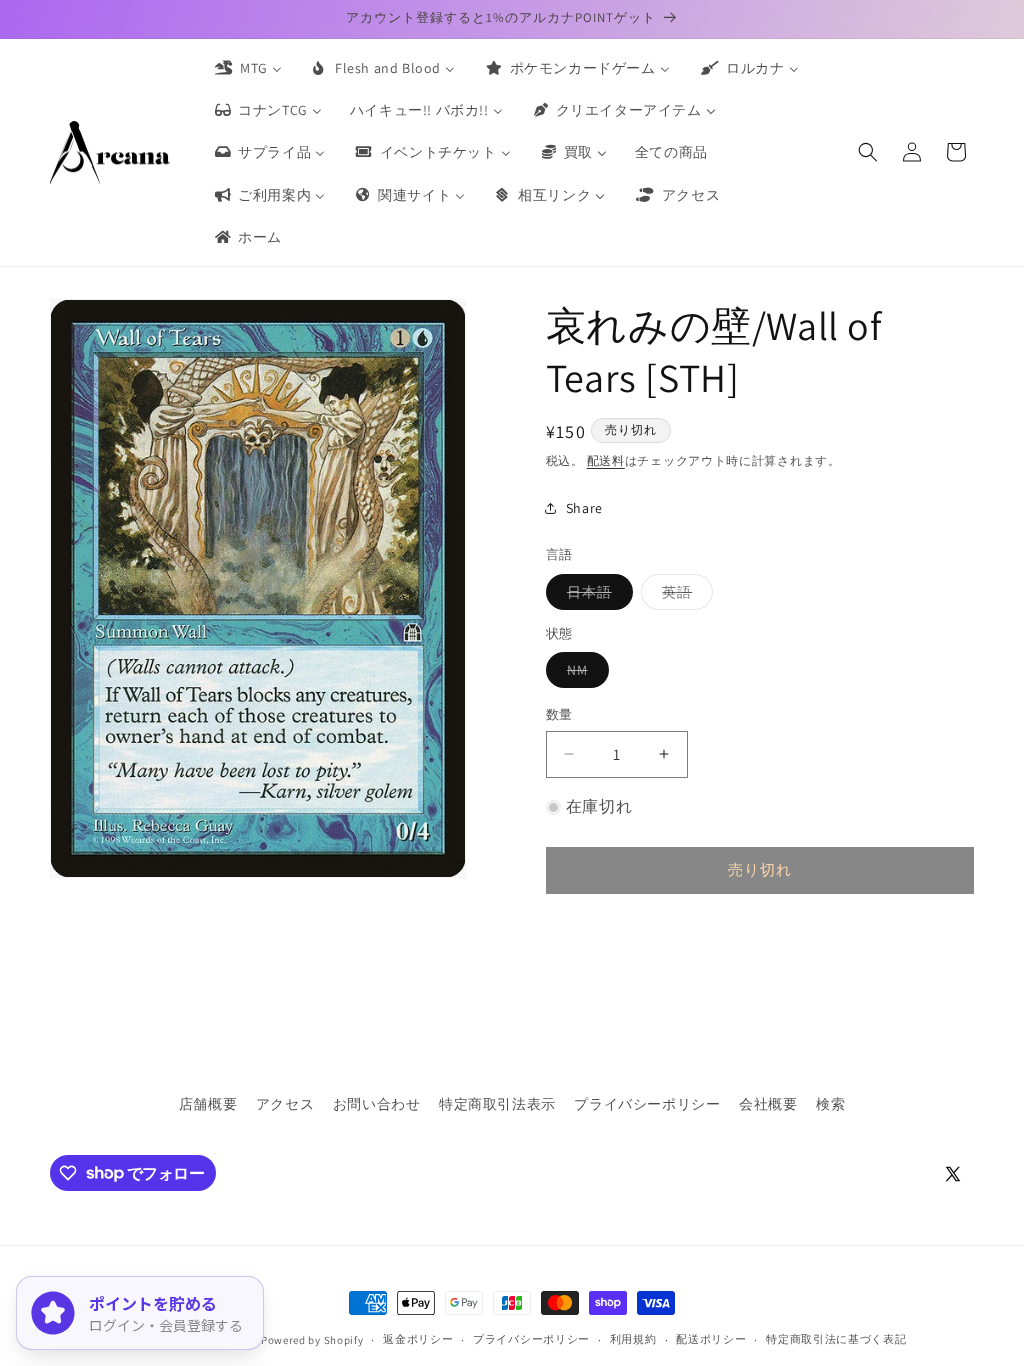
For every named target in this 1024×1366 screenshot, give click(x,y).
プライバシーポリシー (647, 1104)
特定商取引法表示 (497, 1104)
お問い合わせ (377, 1104)
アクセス (285, 1104)
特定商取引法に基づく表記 (836, 1339)
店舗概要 (208, 1104)
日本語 (596, 596)
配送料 (606, 460)
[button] (868, 152)
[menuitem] (247, 68)
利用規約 (633, 1339)
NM (584, 674)
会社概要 (768, 1104)
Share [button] (584, 508)
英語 (684, 596)
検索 (830, 1104)
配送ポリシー (711, 1339)
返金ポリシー (418, 1339)
